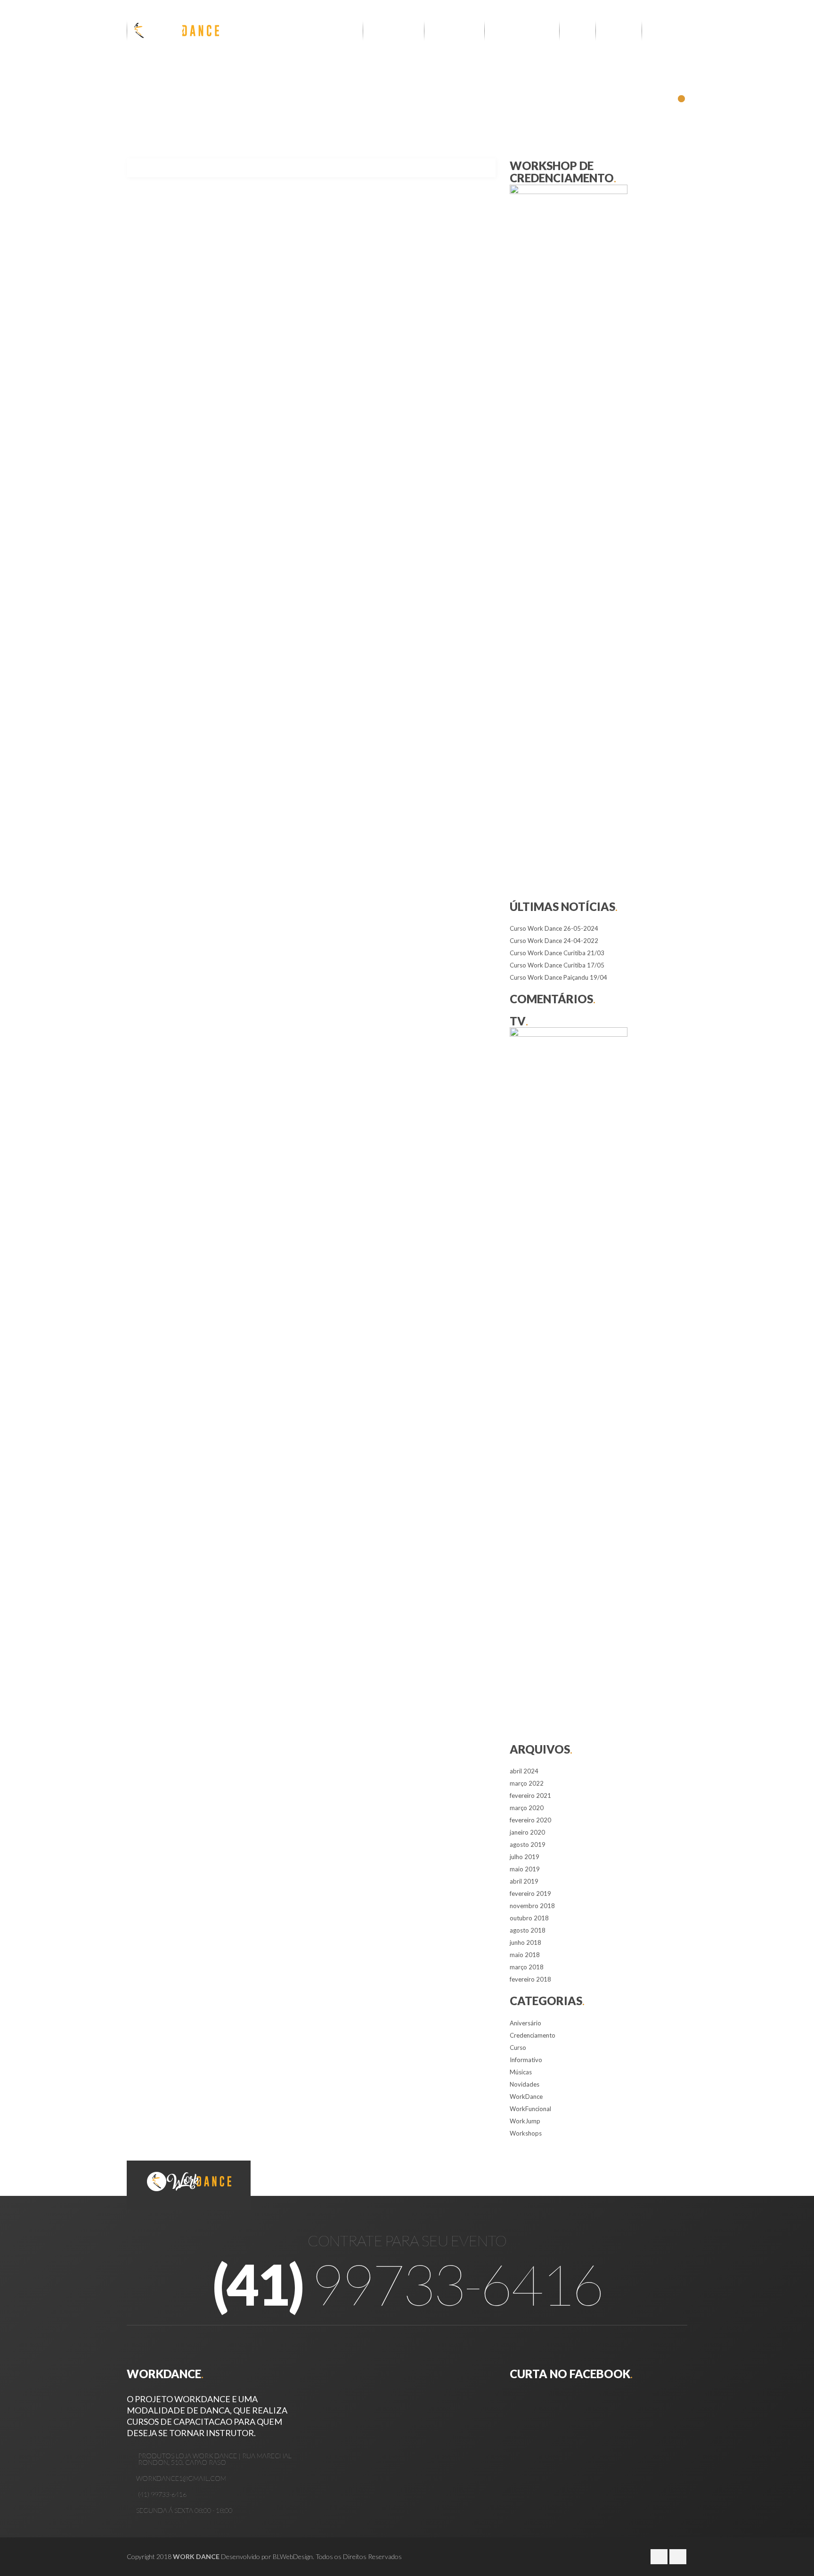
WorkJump (525, 2121)
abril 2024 (524, 1771)
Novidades (525, 2084)
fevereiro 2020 (530, 1820)
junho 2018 (525, 1942)
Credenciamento (533, 2035)
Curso (518, 2048)
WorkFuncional (530, 2109)
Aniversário (525, 2023)
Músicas (521, 2072)
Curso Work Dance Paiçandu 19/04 (558, 977)
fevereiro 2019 (530, 1893)
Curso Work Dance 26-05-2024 (554, 928)
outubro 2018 (529, 1918)
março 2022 (527, 1783)
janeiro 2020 (527, 1832)
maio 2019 (525, 1869)
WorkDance (526, 2097)
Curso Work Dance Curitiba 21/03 (557, 953)
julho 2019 (525, 1857)
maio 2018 (525, 1955)
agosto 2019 (528, 1845)
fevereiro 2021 (530, 1796)
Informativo (526, 2060)
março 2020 (527, 1808)
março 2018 (527, 1967)
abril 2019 (524, 1881)
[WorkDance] (174, 31)
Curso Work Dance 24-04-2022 (554, 941)
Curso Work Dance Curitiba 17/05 (557, 965)
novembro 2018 (532, 1906)
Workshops (526, 2133)
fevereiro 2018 (530, 1979)
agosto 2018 (528, 1930)
